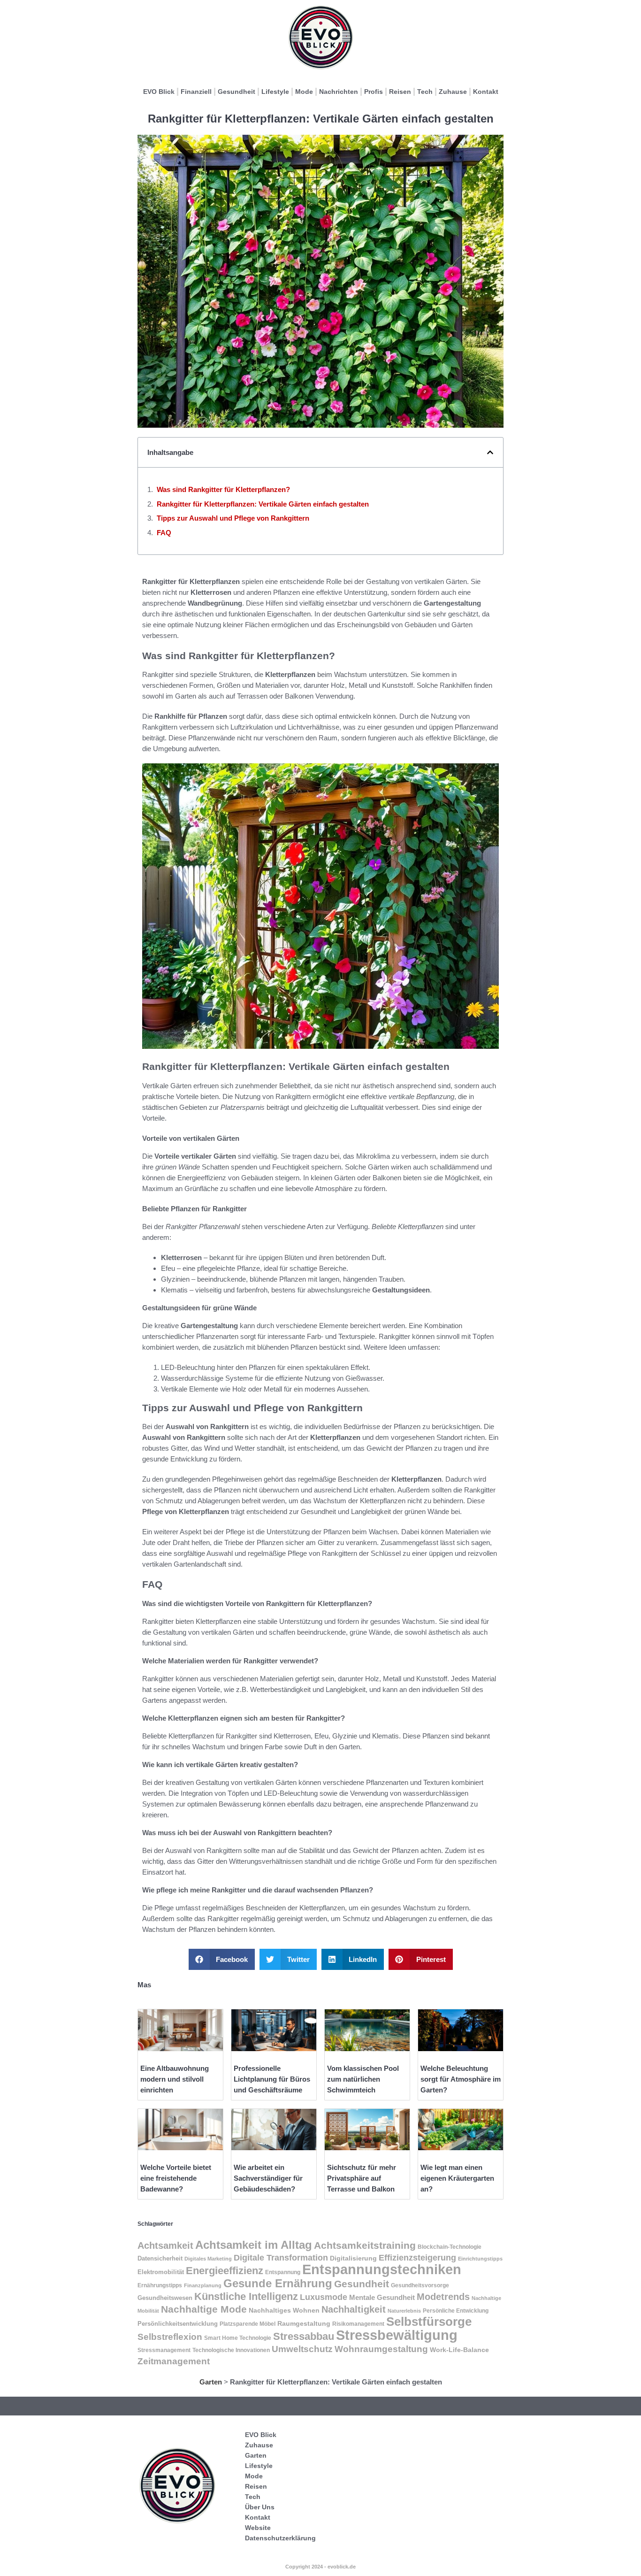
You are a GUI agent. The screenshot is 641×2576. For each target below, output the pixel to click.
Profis (374, 92)
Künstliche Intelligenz (246, 2296)
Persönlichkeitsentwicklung (178, 2324)
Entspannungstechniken (382, 2269)
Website (258, 2528)
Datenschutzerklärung (280, 2538)
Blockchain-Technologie (450, 2247)
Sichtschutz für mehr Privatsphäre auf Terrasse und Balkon (362, 2178)
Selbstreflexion (170, 2337)
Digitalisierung (353, 2258)
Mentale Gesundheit (382, 2298)
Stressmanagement (164, 2350)
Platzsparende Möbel (248, 2324)
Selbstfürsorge (429, 2322)
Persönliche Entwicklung (456, 2311)
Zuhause (453, 92)
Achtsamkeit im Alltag (254, 2245)
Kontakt (486, 92)
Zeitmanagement (174, 2361)
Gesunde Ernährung (278, 2283)
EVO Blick (159, 92)
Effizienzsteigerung (417, 2258)
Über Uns (260, 2507)
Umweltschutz (302, 2349)
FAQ (164, 533)
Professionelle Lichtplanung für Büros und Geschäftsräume (272, 2079)
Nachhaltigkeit (354, 2309)
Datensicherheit (160, 2259)
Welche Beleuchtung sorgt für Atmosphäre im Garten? (461, 2079)
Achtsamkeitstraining (365, 2245)
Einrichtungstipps (480, 2259)
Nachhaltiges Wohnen (284, 2310)
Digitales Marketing (208, 2259)
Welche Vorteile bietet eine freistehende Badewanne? (176, 2178)
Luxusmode (324, 2297)
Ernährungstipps (160, 2285)
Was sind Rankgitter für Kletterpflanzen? (223, 489)
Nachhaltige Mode (204, 2309)
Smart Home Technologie (238, 2338)
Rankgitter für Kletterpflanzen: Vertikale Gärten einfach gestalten (263, 504)
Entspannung (283, 2272)
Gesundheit (237, 92)
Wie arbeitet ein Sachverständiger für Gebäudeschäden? (268, 2178)
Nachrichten (339, 92)
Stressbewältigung (397, 2335)
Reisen (400, 92)
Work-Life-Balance (459, 2350)
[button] (490, 452)
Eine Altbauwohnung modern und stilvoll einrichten (175, 2079)
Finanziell (196, 92)
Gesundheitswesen (165, 2298)
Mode (304, 92)
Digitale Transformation (281, 2258)
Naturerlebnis (404, 2311)
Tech (425, 92)
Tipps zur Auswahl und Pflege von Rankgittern (233, 518)
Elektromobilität (161, 2272)
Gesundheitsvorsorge (420, 2285)
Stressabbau (304, 2336)
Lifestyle (275, 92)
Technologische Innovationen (231, 2350)
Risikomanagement (358, 2324)
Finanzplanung (203, 2285)
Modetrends (443, 2297)
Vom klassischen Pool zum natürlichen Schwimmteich (363, 2079)
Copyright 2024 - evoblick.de (320, 2567)
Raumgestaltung (304, 2323)
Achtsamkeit (165, 2245)
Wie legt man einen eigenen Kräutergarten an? (457, 2178)
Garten (211, 2382)
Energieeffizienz (225, 2271)
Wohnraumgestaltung (381, 2349)
